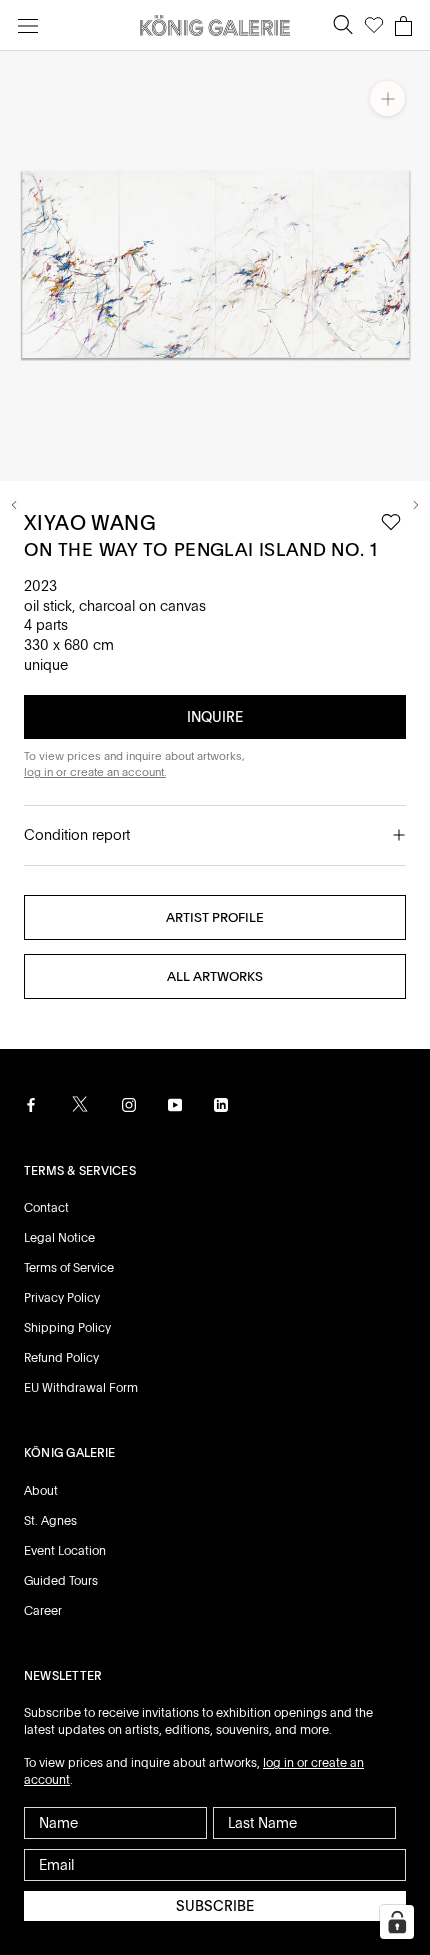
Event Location (65, 1551)
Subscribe (215, 1906)
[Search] (343, 25)
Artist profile (215, 917)
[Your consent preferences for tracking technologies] (397, 1922)
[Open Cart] (403, 26)
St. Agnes (50, 1521)
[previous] (15, 503)
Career (43, 1611)
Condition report (77, 835)
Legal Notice (59, 1238)
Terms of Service (69, 1268)
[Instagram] (129, 1105)
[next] (415, 503)
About (41, 1491)
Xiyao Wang (90, 523)
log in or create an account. (95, 772)
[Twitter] (80, 1104)
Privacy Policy (62, 1298)
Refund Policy (61, 1358)
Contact (46, 1208)
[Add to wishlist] (391, 522)
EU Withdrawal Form (81, 1388)
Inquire (215, 717)
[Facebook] (31, 1105)
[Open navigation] (28, 25)
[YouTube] (175, 1105)
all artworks (215, 976)
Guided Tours (61, 1581)
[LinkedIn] (221, 1105)
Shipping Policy (67, 1328)
